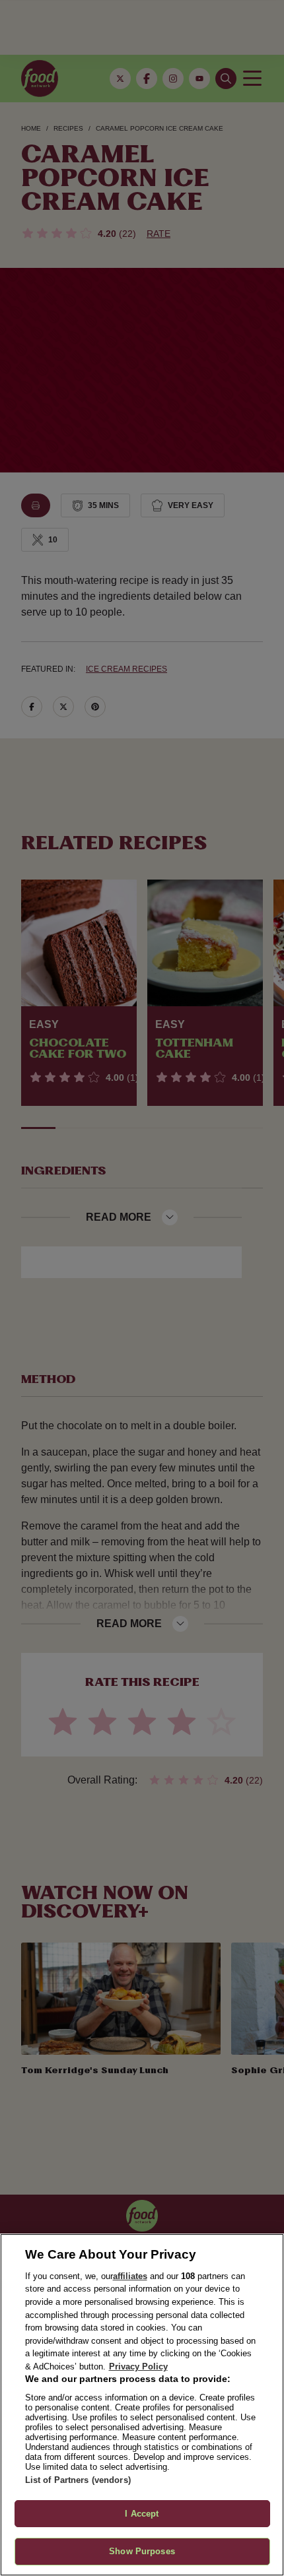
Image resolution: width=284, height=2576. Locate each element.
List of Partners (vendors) (78, 2480)
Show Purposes (142, 2551)
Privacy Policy (138, 2367)
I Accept (142, 2514)
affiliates (130, 2276)
